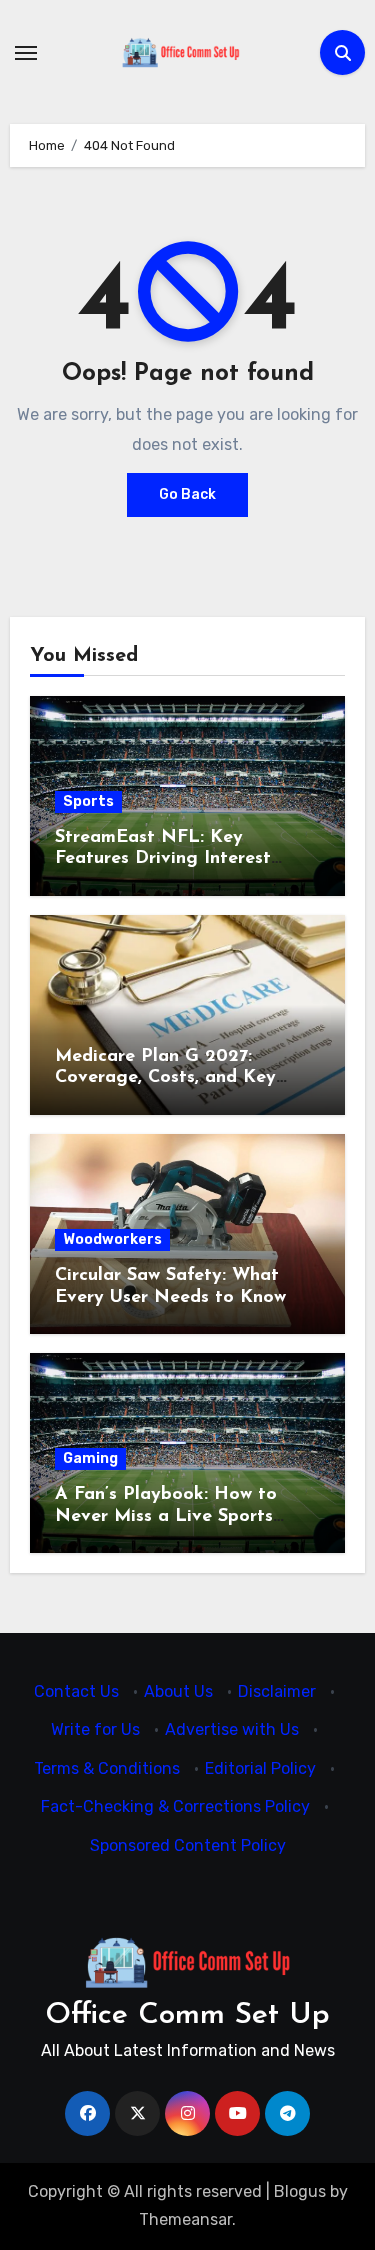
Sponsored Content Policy (188, 1845)
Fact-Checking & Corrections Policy (175, 1807)
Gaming (90, 1458)
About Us (178, 1691)
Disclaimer (277, 1691)
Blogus (300, 2191)
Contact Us (76, 1691)
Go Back (187, 494)
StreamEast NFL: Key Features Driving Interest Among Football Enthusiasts (176, 859)
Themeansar (185, 2219)
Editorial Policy (260, 1768)
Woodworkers (112, 1239)
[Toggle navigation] (26, 53)
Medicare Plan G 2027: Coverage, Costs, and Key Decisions (165, 1078)
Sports (88, 801)
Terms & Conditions (107, 1768)
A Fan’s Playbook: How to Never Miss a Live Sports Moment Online (166, 1516)
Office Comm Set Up (187, 2015)
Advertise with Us (232, 1730)
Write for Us (95, 1730)
